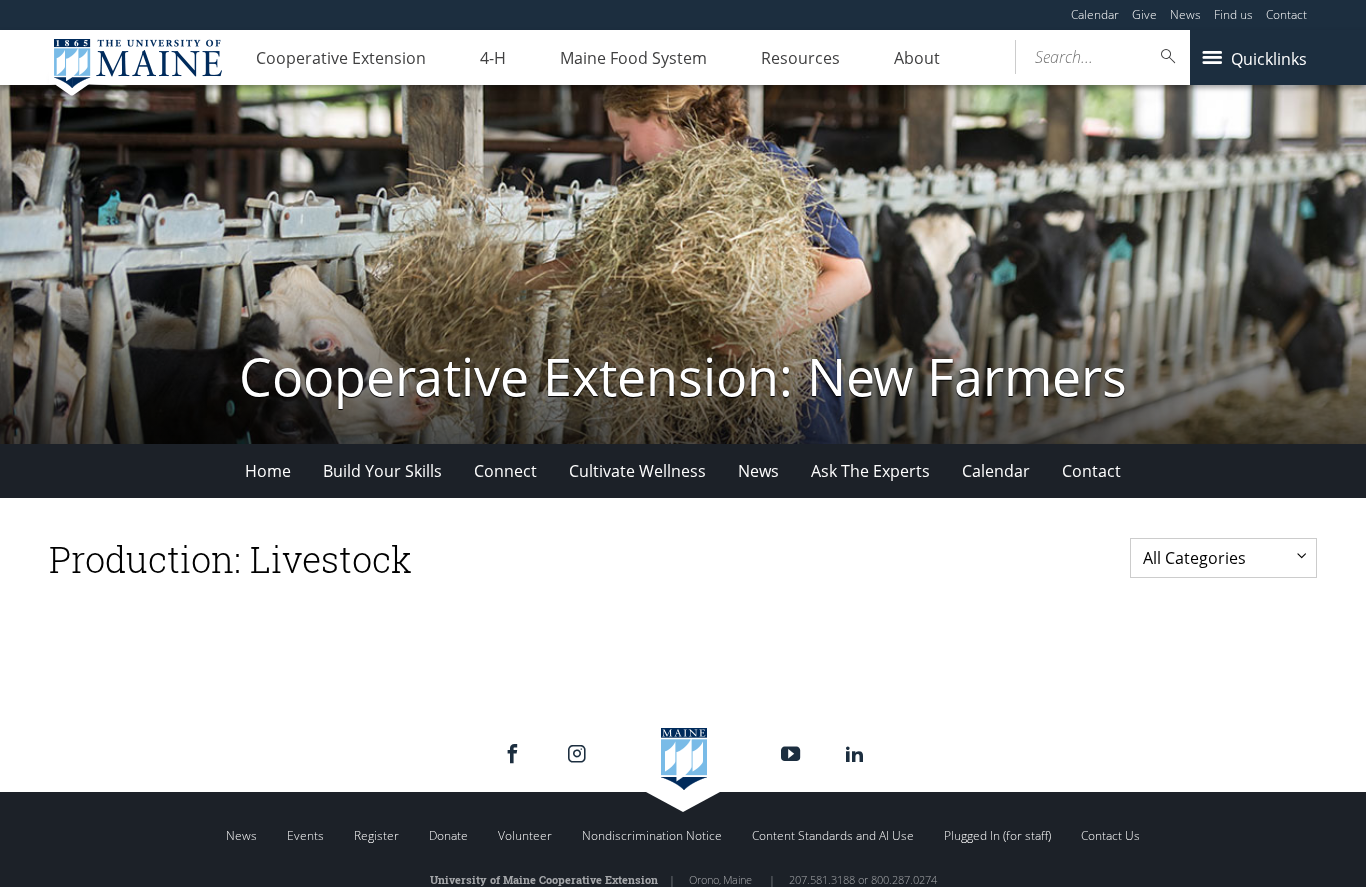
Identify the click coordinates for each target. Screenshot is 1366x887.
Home (268, 471)
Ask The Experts (870, 471)
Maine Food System (633, 58)
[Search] (1169, 56)
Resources (800, 58)
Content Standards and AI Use (833, 835)
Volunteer (525, 835)
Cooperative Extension (341, 58)
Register (376, 835)
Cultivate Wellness (637, 471)
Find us (1233, 14)
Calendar (1095, 14)
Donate (448, 835)
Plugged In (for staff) (997, 835)
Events (305, 835)
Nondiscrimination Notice (652, 835)
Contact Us (1110, 835)
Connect (505, 471)
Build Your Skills (382, 471)
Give (1144, 14)
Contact (1286, 14)
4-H (493, 58)
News (1185, 14)
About (917, 58)
